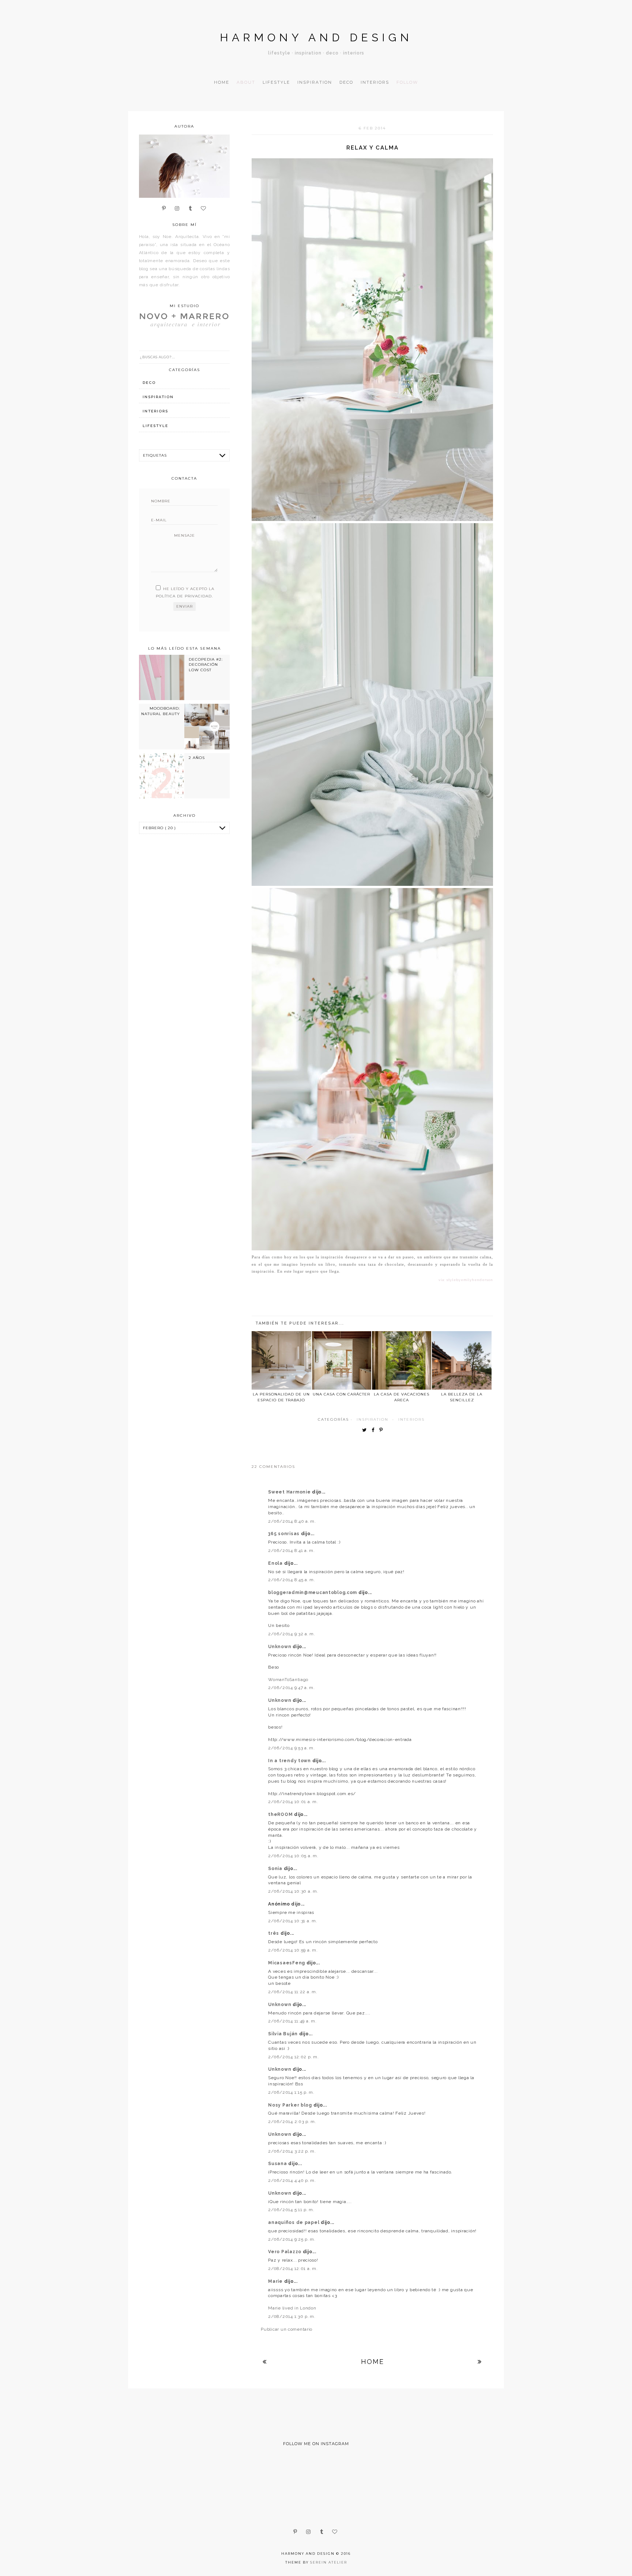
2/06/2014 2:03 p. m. (292, 2122)
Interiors (375, 82)
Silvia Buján (283, 2034)
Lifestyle (276, 82)
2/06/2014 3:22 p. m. (292, 2151)
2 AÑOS (197, 758)
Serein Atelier (329, 2562)
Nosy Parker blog (291, 2105)
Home (222, 82)
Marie (276, 2281)
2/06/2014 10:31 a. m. (293, 1921)
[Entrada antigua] (480, 2362)
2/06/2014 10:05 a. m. (293, 1856)
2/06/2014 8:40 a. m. (292, 1521)
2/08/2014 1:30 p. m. (292, 2316)
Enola (276, 1563)
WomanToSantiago (288, 1680)
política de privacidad (184, 596)
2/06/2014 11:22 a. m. (293, 1992)
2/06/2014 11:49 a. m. (292, 2021)
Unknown (280, 1647)
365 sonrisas (284, 1534)
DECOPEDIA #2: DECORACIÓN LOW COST (206, 665)
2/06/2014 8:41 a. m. (291, 1550)
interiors (411, 1419)
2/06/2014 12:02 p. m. (293, 2057)
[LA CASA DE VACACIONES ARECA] (402, 1360)
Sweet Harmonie (290, 1492)
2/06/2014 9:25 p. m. (292, 2239)
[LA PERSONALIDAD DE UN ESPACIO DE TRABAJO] (281, 1360)
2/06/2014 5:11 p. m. (291, 2210)
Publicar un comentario (287, 2329)
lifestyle (155, 426)
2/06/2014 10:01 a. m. (293, 1802)
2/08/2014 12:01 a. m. (293, 2269)
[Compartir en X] (366, 1430)
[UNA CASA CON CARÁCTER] (342, 1360)
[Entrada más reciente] (265, 2362)
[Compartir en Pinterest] (383, 1430)
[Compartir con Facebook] (375, 1430)
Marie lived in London (292, 2308)
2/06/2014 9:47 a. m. (291, 1688)
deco (149, 383)
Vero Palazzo (285, 2252)
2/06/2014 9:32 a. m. (291, 1634)
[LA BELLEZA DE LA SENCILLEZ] (462, 1360)
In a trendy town (290, 1761)
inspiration (373, 1419)
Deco (346, 82)
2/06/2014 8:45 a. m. (291, 1580)
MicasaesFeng (287, 1963)
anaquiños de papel (294, 2222)
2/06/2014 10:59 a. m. (293, 1950)
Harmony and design (316, 37)
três (274, 1933)
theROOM (281, 1814)
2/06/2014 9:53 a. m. (291, 1748)
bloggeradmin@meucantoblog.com (313, 1593)
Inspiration (315, 82)
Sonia (276, 1869)
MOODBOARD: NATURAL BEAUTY (161, 711)
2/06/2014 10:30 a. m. (293, 1891)
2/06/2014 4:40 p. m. (292, 2180)
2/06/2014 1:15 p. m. (291, 2092)
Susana (278, 2164)
